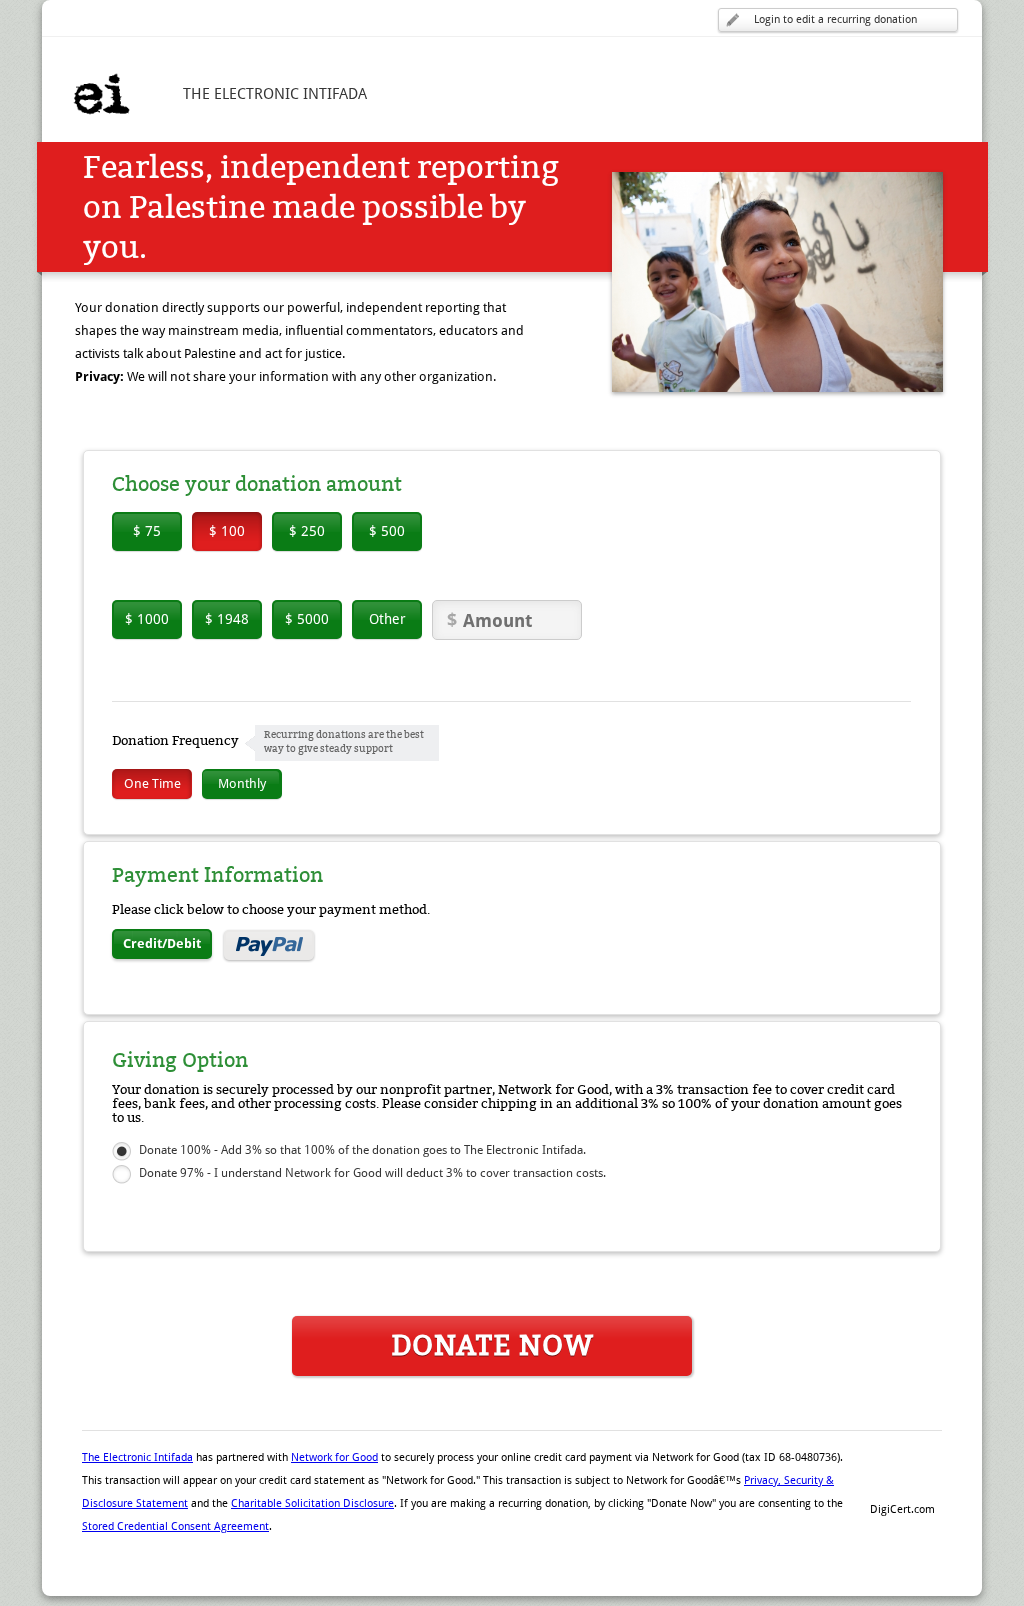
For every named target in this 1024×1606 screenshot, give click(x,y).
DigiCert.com (902, 1509)
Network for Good (334, 1457)
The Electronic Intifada (137, 1457)
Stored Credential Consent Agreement (175, 1526)
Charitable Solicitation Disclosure (312, 1503)
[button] (902, 1475)
